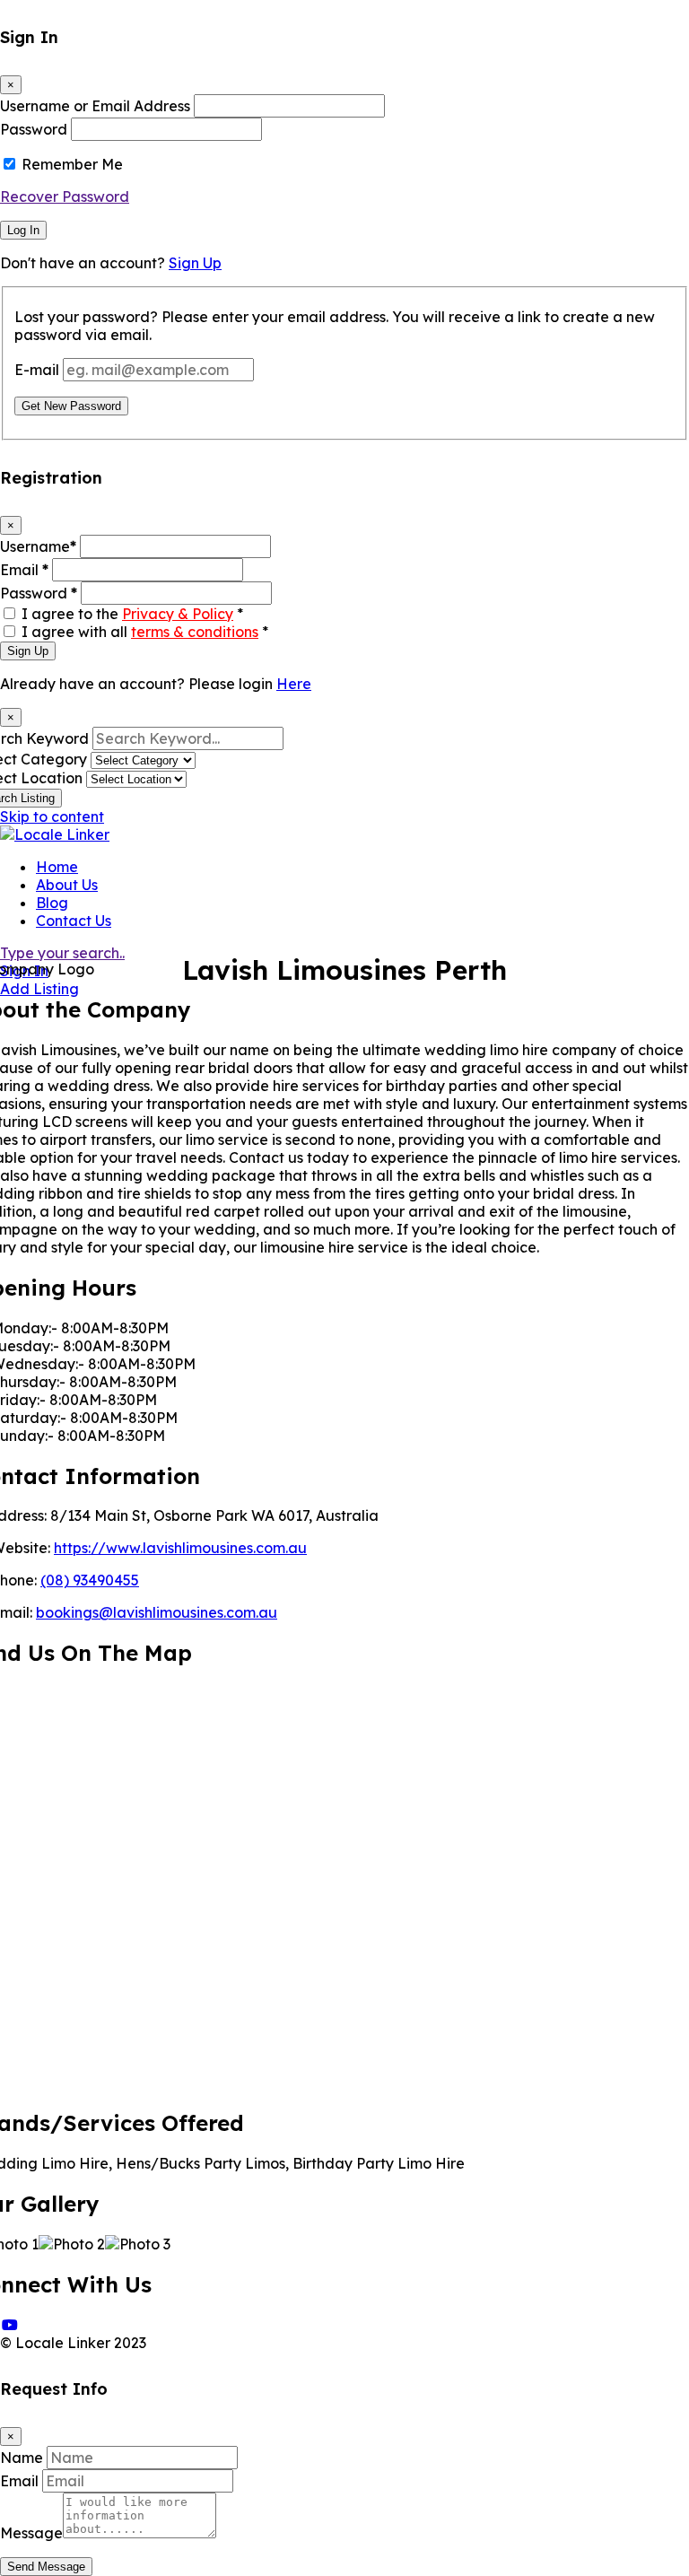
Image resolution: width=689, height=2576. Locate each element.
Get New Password (71, 406)
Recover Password (65, 196)
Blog (52, 903)
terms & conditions (195, 632)
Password (34, 129)
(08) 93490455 (90, 1580)
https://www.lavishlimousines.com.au (180, 1548)
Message (31, 2533)
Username (38, 546)
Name (22, 2458)
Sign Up (195, 263)
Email (24, 570)
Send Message (46, 2567)
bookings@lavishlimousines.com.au (157, 1612)
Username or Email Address (95, 106)
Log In (23, 230)
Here (294, 684)
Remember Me (72, 164)
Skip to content (52, 816)
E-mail (37, 370)
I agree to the (132, 614)
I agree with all (145, 632)
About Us (67, 885)
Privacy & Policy (178, 614)
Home (57, 867)
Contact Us (74, 921)
